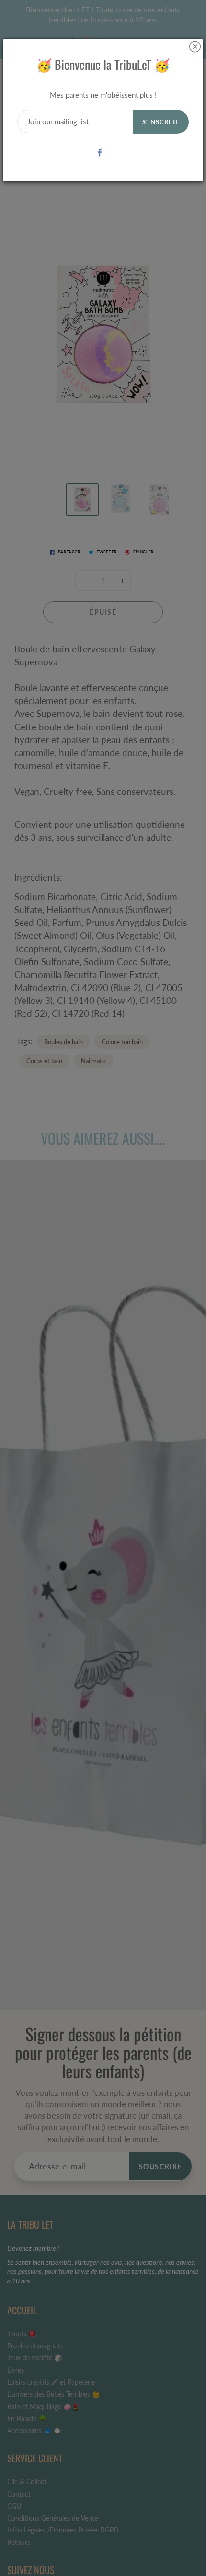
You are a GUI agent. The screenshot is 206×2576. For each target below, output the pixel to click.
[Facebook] (100, 152)
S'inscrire (161, 122)
